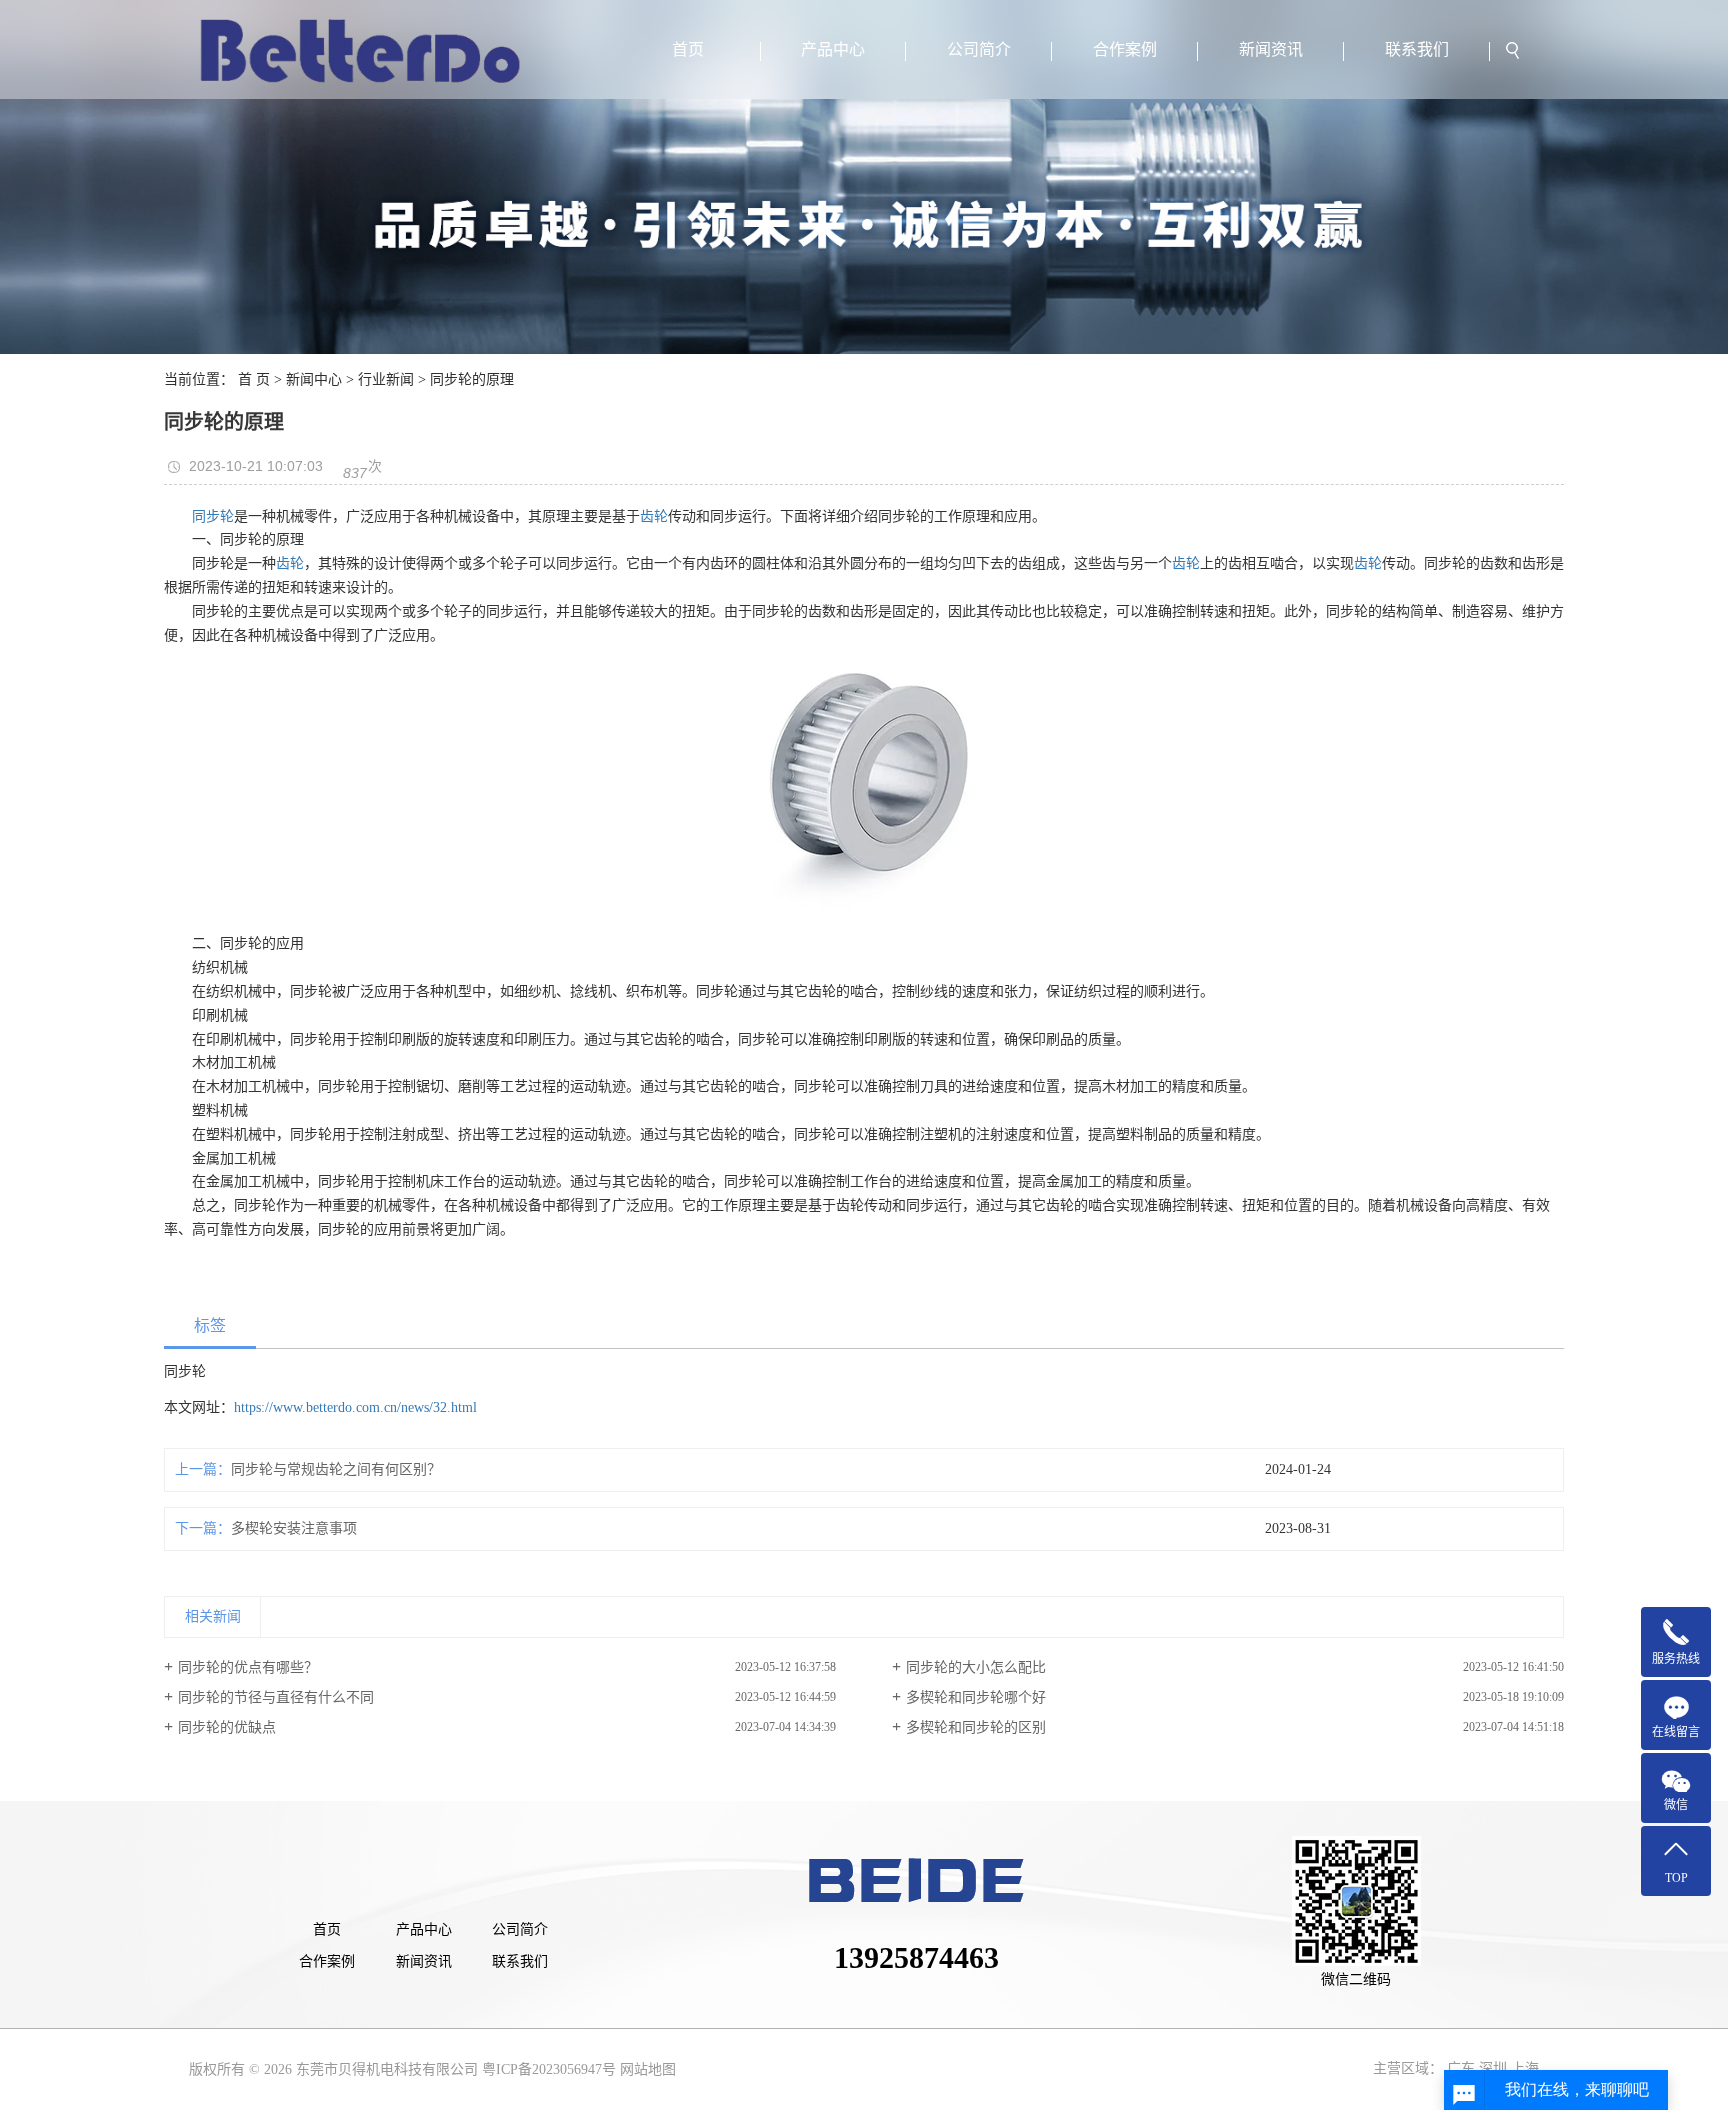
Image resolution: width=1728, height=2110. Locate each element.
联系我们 (1417, 49)
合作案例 (1125, 49)
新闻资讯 (1271, 49)
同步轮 (213, 516)
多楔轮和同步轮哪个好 (976, 1697)
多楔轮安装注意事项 (294, 1528)
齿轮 (654, 516)
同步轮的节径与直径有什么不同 (276, 1697)
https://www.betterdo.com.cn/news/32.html (355, 1407)
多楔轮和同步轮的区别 (976, 1727)
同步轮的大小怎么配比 (976, 1667)
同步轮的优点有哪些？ (248, 1667)
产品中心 (833, 49)
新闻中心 (314, 379)
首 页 (254, 379)
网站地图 (648, 2069)
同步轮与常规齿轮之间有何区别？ (336, 1469)
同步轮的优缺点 (227, 1727)
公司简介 (979, 49)
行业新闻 (386, 379)
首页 (688, 49)
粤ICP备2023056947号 (549, 2069)
